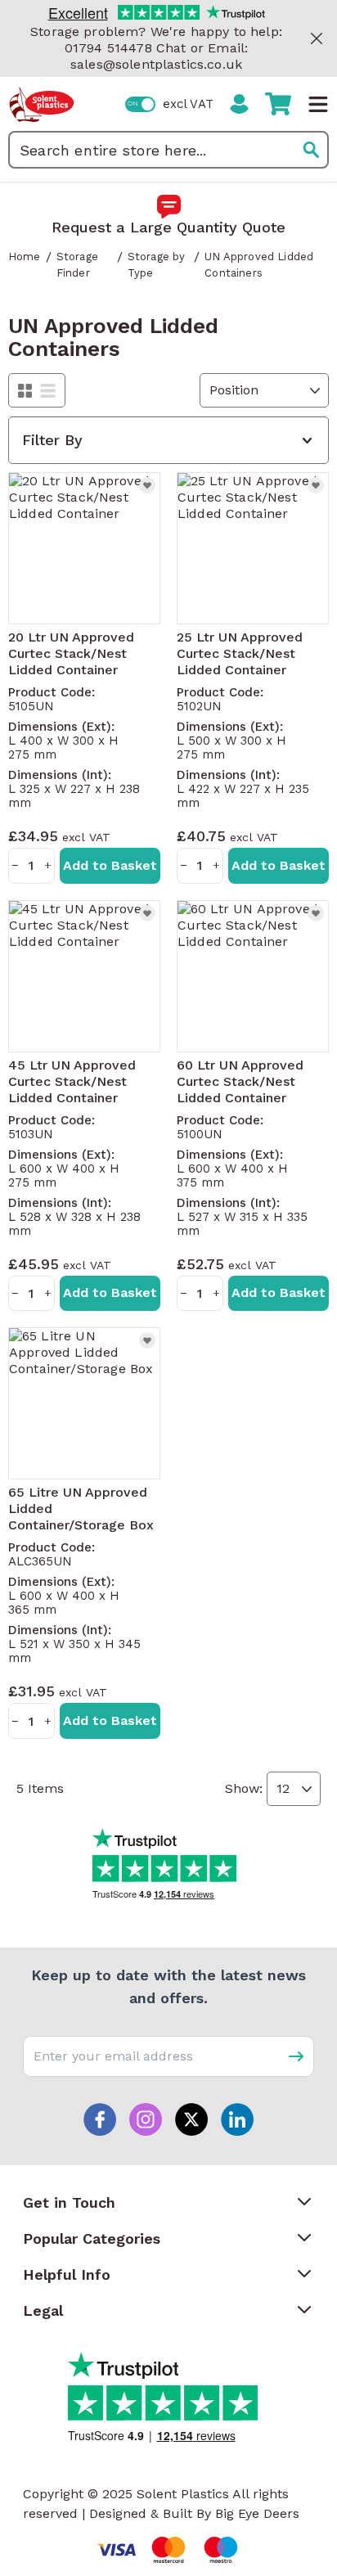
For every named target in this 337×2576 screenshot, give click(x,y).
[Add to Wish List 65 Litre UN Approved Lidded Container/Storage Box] (147, 1340)
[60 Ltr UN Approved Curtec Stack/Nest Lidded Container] (253, 976)
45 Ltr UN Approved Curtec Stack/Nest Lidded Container (72, 1081)
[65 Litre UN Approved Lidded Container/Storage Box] (84, 1403)
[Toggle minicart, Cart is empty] (278, 104)
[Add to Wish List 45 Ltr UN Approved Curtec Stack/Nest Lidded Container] (147, 913)
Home (25, 257)
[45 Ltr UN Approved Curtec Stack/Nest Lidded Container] (84, 976)
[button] (168, 440)
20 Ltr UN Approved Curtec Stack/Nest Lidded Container (71, 653)
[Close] (317, 38)
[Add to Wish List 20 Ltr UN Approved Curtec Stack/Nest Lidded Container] (147, 485)
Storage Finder (77, 265)
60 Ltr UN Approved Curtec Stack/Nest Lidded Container (240, 1081)
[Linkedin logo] (237, 2119)
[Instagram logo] (146, 2119)
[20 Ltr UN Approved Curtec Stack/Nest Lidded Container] (84, 548)
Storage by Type (157, 265)
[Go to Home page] (42, 104)
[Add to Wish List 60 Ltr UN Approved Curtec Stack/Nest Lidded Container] (316, 913)
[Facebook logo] (100, 2119)
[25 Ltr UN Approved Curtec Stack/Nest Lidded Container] (253, 548)
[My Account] (239, 104)
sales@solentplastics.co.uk (156, 64)
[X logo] (191, 2119)
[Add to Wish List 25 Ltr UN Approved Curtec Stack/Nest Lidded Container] (316, 485)
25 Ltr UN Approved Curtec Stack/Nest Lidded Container (240, 653)
